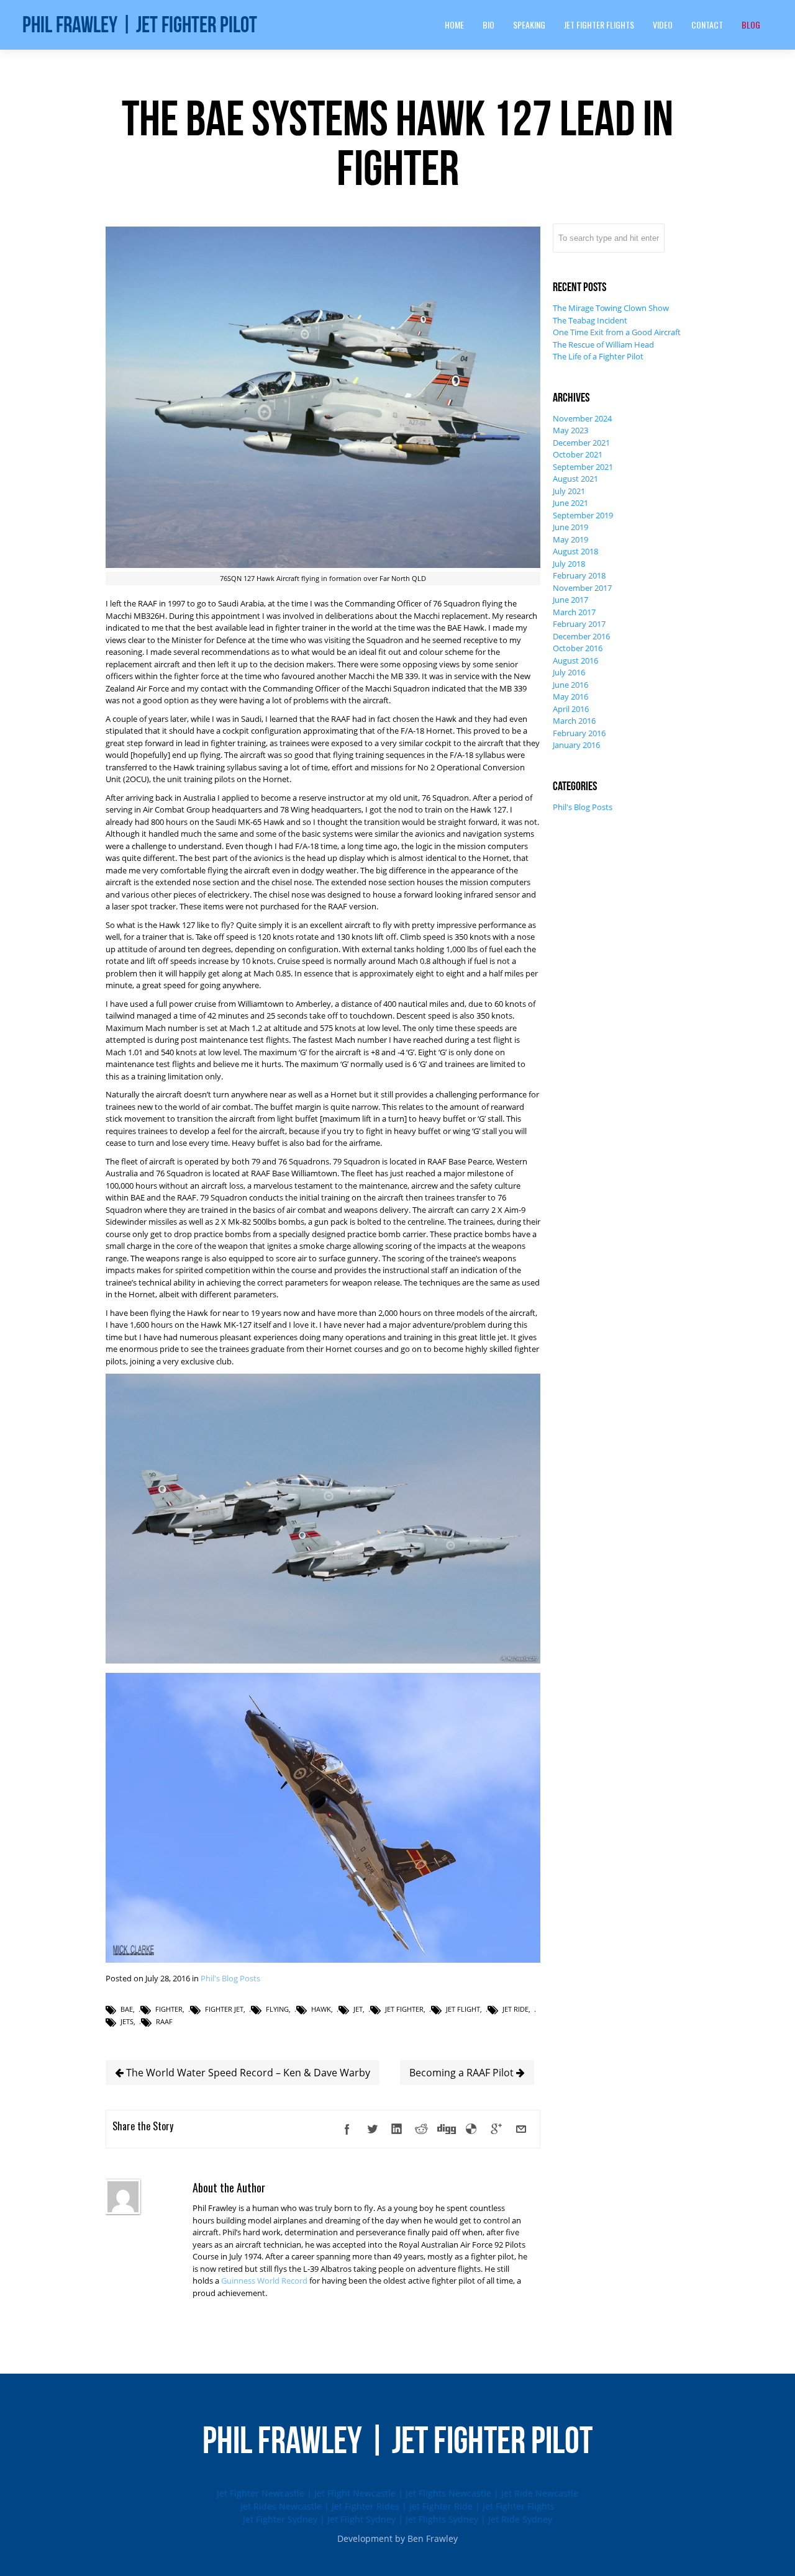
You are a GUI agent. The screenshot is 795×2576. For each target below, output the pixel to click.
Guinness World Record (264, 2281)
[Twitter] (372, 2129)
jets (127, 2021)
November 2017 (582, 588)
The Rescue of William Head (603, 345)
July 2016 (569, 672)
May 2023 (570, 430)
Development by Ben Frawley (397, 2538)
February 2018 (579, 575)
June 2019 (570, 527)
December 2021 (581, 443)
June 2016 (570, 685)
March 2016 (574, 721)
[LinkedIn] (397, 2129)
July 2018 (569, 564)
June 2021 (570, 503)
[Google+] (496, 2129)
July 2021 (569, 491)
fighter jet (224, 2009)
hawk (321, 2009)
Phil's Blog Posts (230, 1978)
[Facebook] (347, 2129)
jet (358, 2009)
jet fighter (404, 2009)
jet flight (463, 2009)
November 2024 (582, 418)
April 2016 (571, 709)
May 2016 (570, 696)
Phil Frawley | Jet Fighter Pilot (140, 25)
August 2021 (575, 479)
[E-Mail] (521, 2129)
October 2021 (578, 454)
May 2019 (570, 539)
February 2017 (579, 624)
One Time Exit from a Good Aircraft (617, 332)
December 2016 (581, 636)
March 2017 (574, 612)
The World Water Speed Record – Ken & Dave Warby (247, 2073)
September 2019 (583, 515)
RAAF (164, 2021)
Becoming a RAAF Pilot (463, 2073)
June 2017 (570, 600)
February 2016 (579, 733)
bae (127, 2009)
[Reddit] (422, 2129)
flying (277, 2009)
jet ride (516, 2009)
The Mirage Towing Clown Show (611, 308)
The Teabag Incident (590, 320)
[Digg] (447, 2129)
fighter (169, 2009)
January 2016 (576, 745)
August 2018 (575, 551)
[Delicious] (471, 2129)
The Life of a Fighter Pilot (598, 356)
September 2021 (583, 467)
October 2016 (578, 648)
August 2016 (575, 660)
